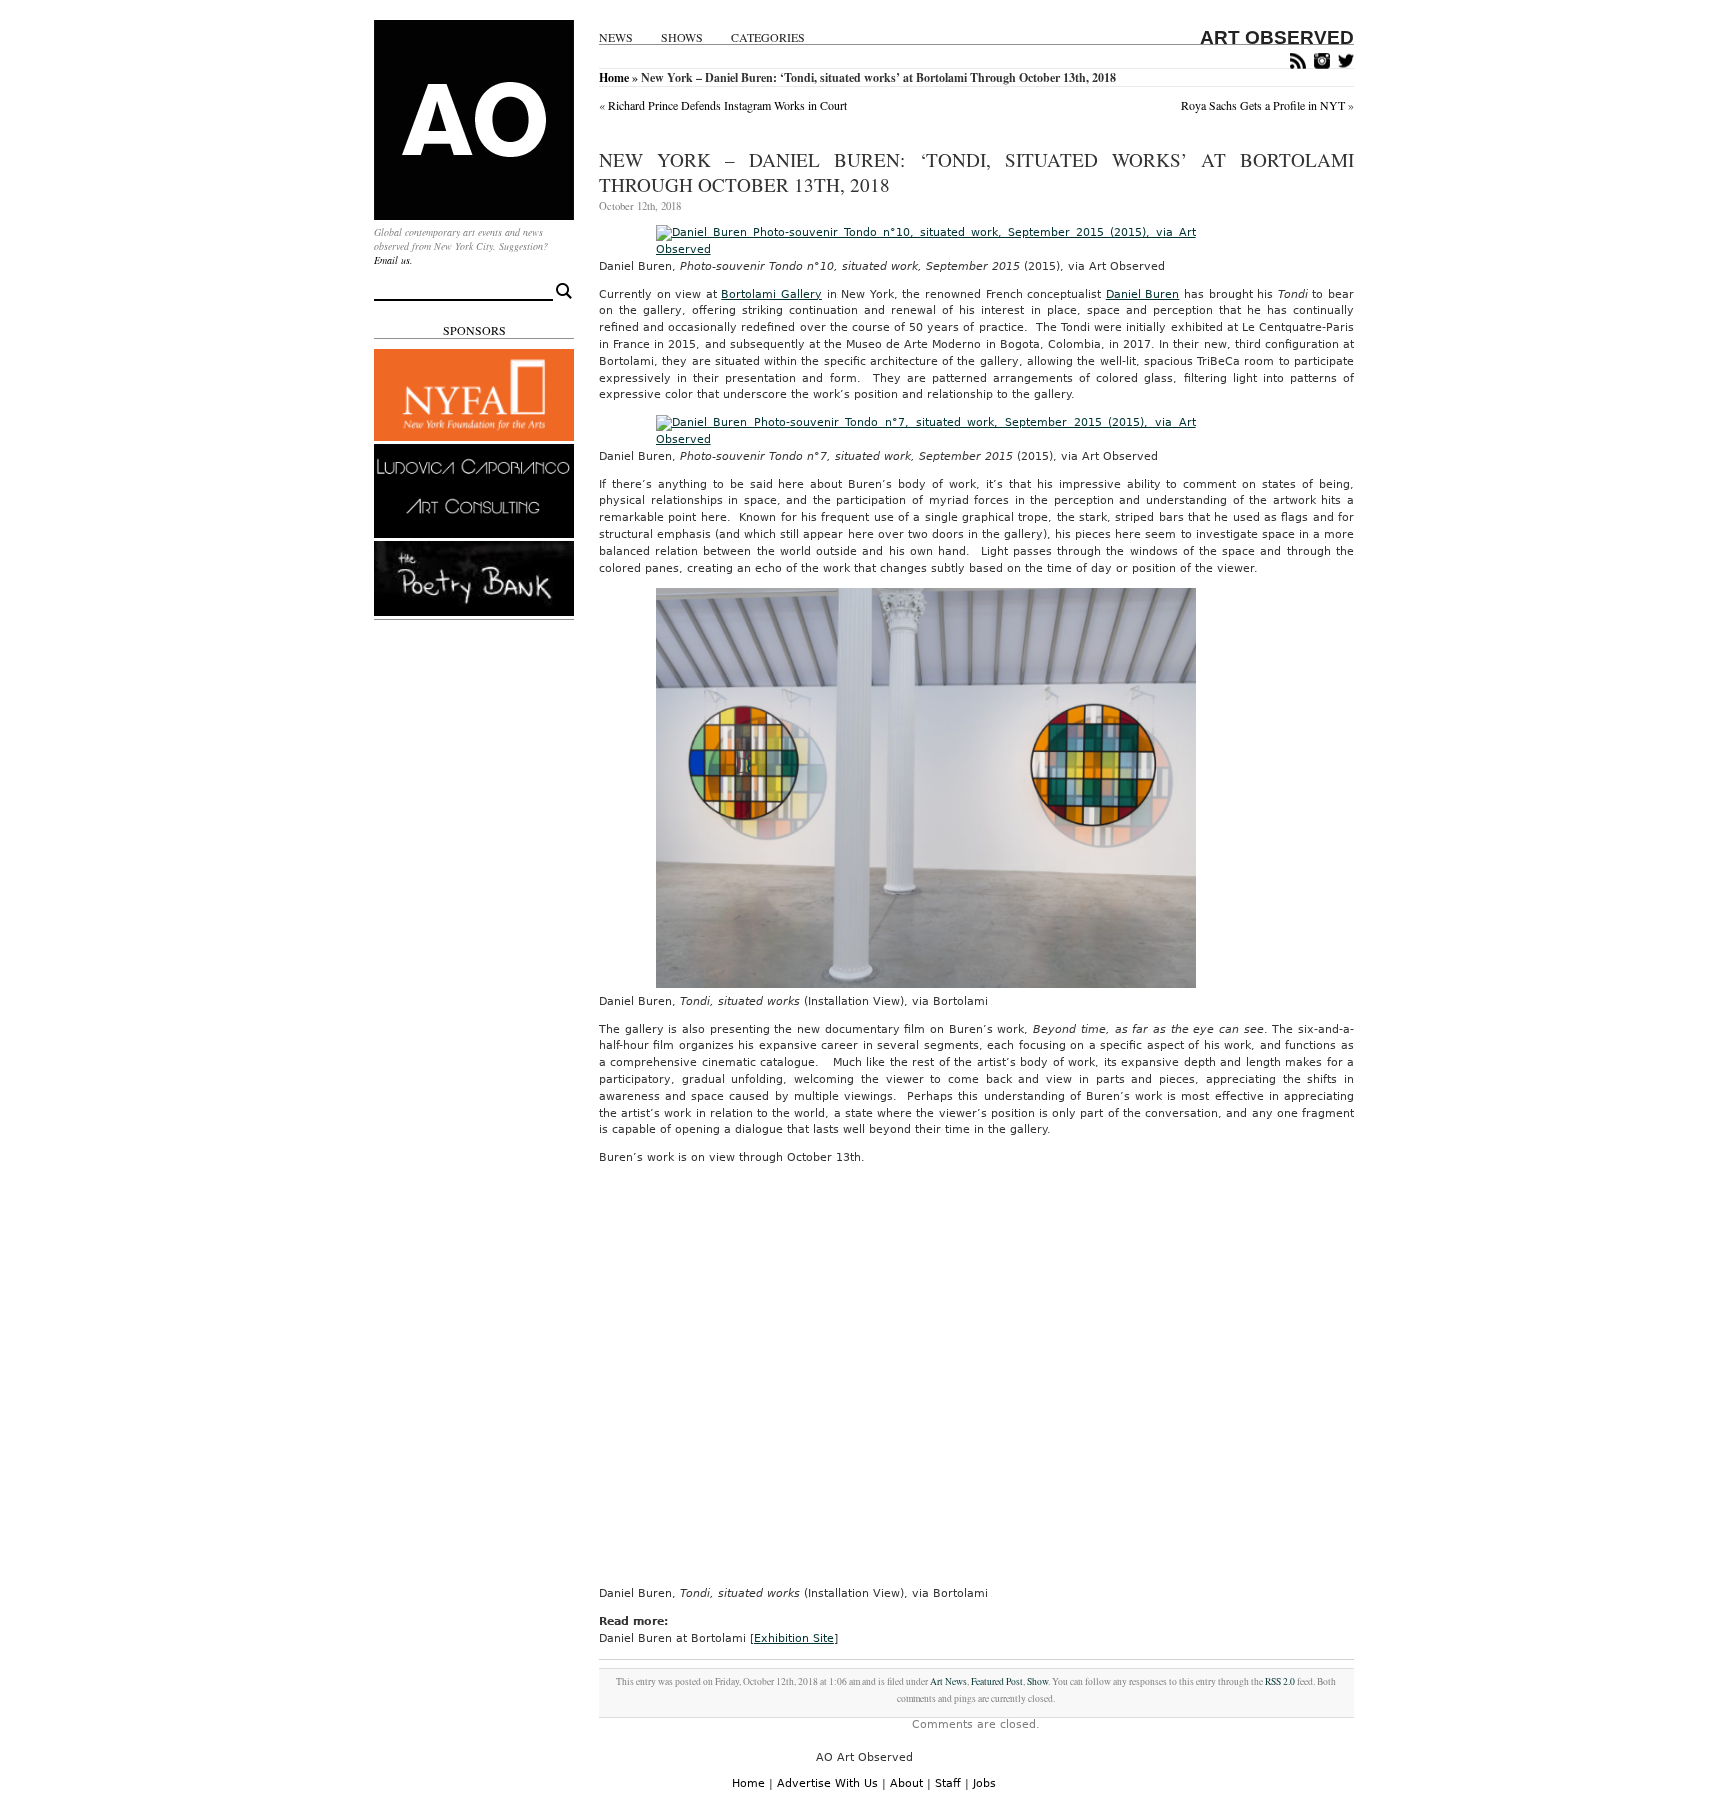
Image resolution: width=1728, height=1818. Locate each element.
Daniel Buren (1143, 294)
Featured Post (997, 1681)
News (616, 37)
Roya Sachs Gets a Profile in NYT (1263, 105)
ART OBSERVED (1277, 37)
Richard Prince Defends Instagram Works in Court (727, 105)
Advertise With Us (827, 1783)
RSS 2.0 (1280, 1681)
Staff (948, 1783)
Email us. (393, 260)
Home (614, 77)
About (906, 1783)
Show (1037, 1681)
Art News (948, 1681)
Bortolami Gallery (771, 294)
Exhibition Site (794, 1638)
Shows (682, 37)
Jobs (984, 1783)
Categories (768, 37)
